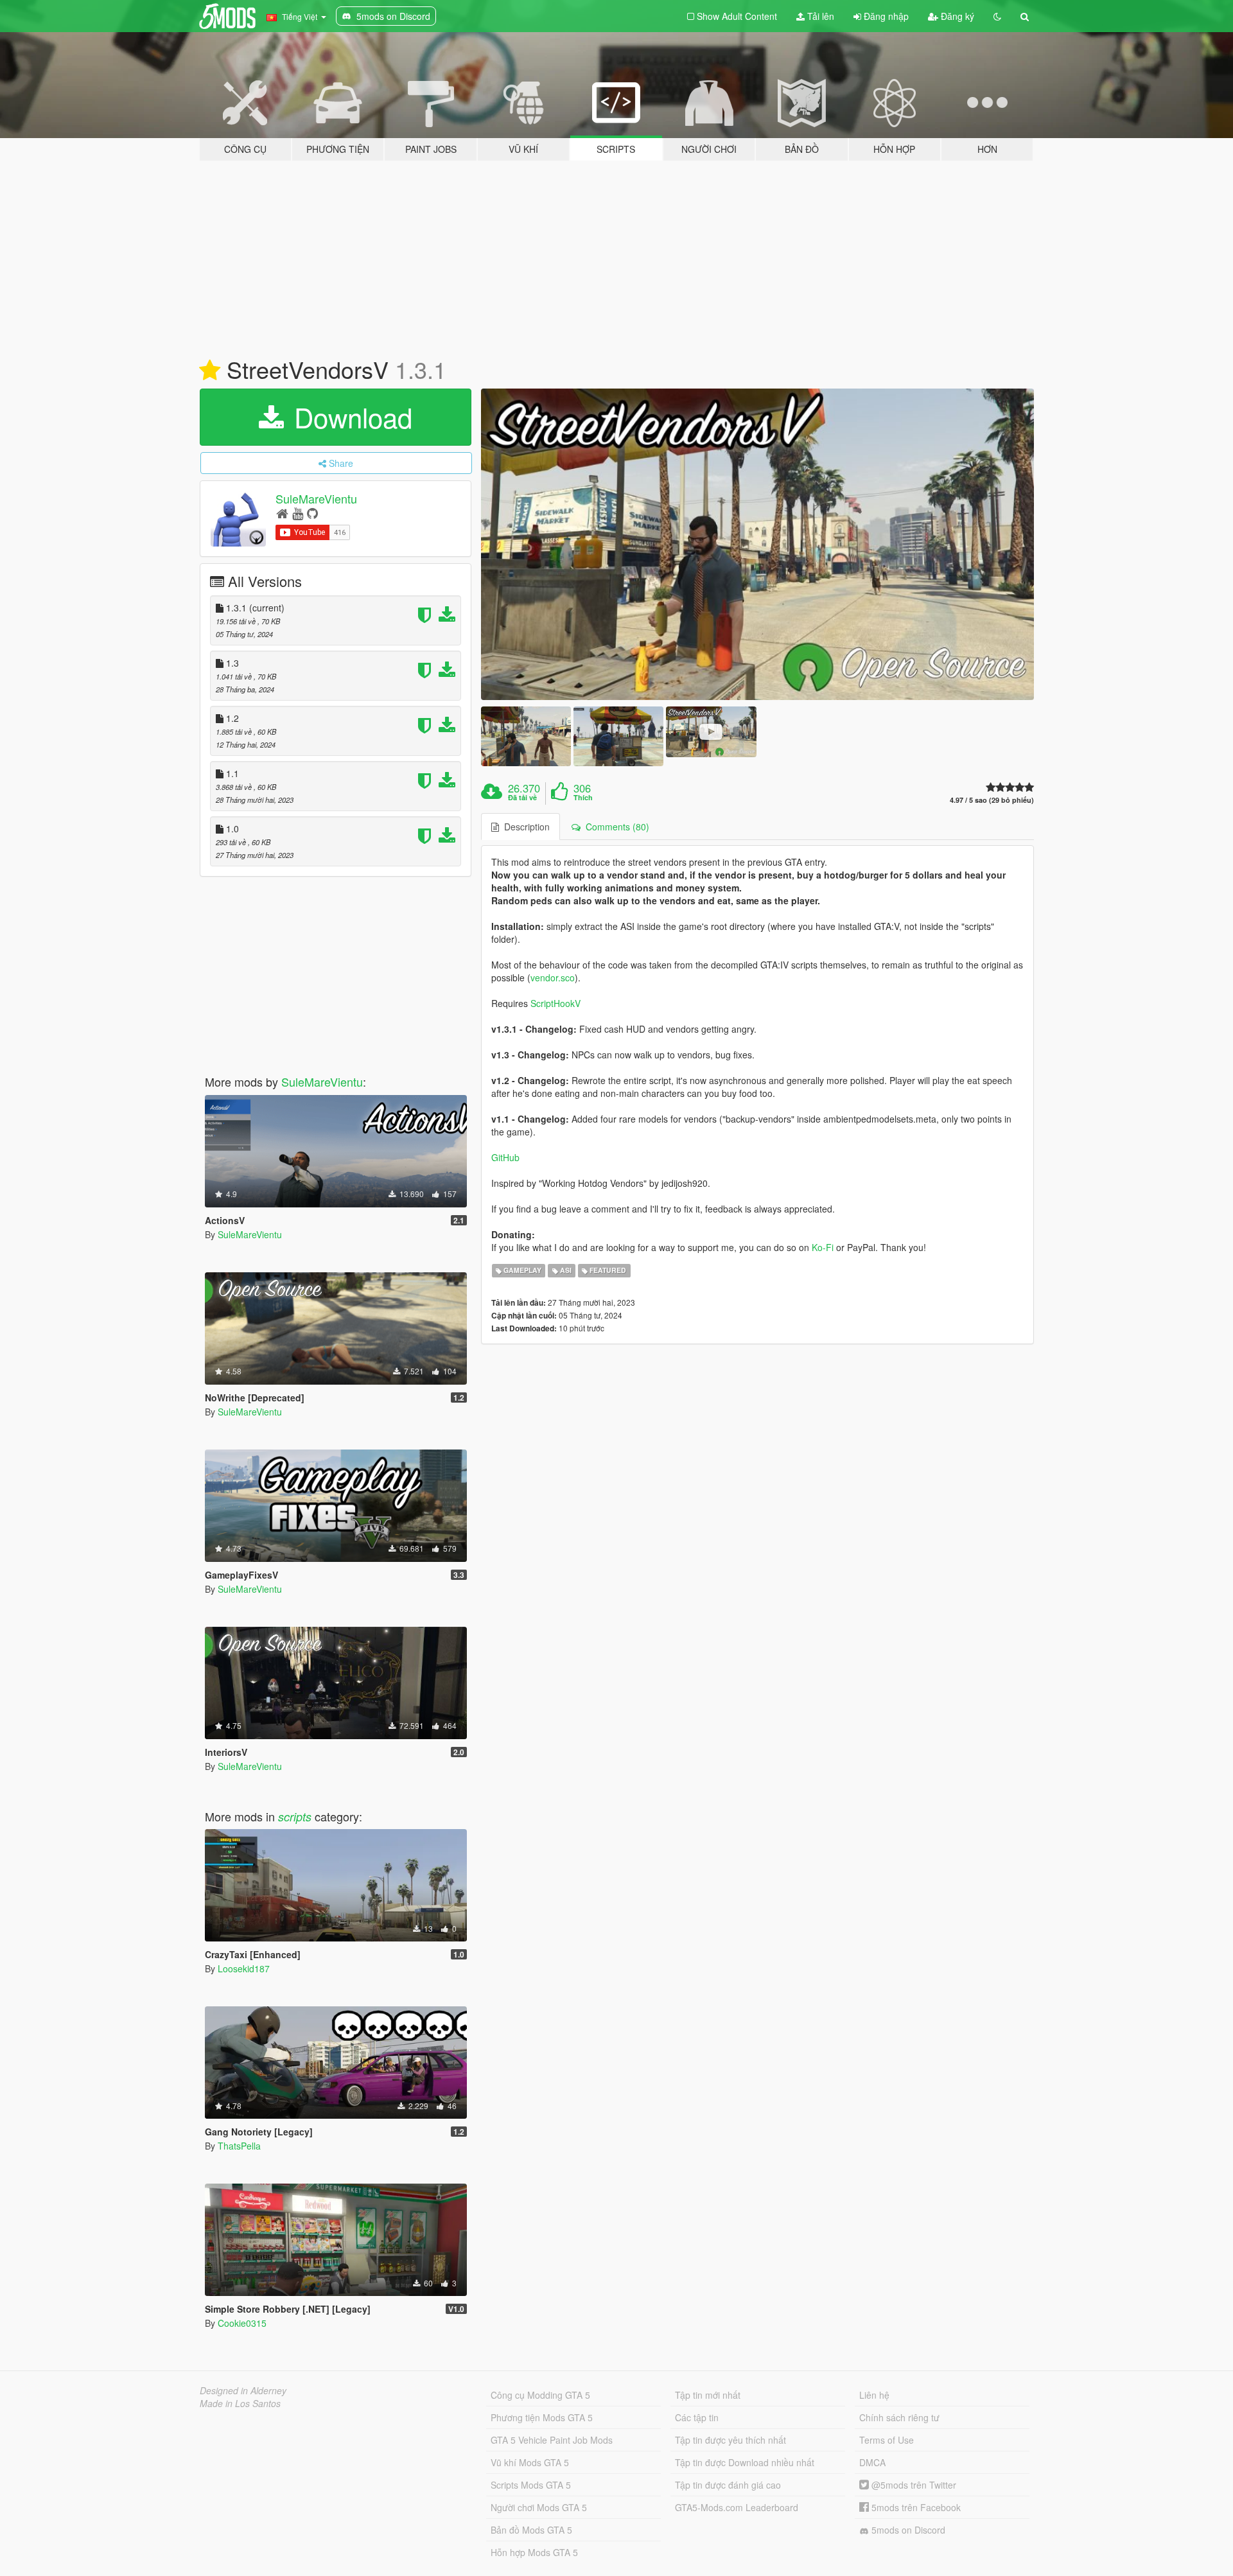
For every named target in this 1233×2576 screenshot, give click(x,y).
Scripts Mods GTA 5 (531, 2485)
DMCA (872, 2462)
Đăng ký (956, 16)
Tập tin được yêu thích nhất (730, 2440)
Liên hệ (874, 2395)
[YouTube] (298, 513)
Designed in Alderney (243, 2390)
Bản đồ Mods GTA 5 (531, 2530)
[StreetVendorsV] (758, 544)
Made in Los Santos (240, 2403)
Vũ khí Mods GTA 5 (530, 2462)
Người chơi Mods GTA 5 (539, 2507)
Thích (583, 798)
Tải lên (819, 16)
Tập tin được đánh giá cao (728, 2485)
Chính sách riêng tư (899, 2417)
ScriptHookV (555, 1003)
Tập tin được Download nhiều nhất (745, 2462)
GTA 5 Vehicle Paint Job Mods (552, 2440)
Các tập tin (697, 2417)
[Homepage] (282, 513)
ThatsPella (239, 2146)
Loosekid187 (244, 1968)
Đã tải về (522, 798)
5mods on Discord (907, 2530)
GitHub (505, 1157)
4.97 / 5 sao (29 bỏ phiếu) (992, 800)
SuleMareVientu (316, 498)
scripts (295, 1817)
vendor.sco (553, 977)
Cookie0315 (242, 2323)
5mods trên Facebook (915, 2507)
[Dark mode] (997, 16)
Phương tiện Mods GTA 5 (542, 2417)
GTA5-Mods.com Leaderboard (737, 2507)
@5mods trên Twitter (913, 2485)
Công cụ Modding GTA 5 (540, 2395)
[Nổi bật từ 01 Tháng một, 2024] (210, 371)
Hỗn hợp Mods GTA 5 (534, 2552)
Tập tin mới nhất (708, 2395)
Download (349, 417)
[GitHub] (312, 513)
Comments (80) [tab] (615, 827)
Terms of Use (887, 2440)
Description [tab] (524, 827)
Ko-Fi (823, 1247)
